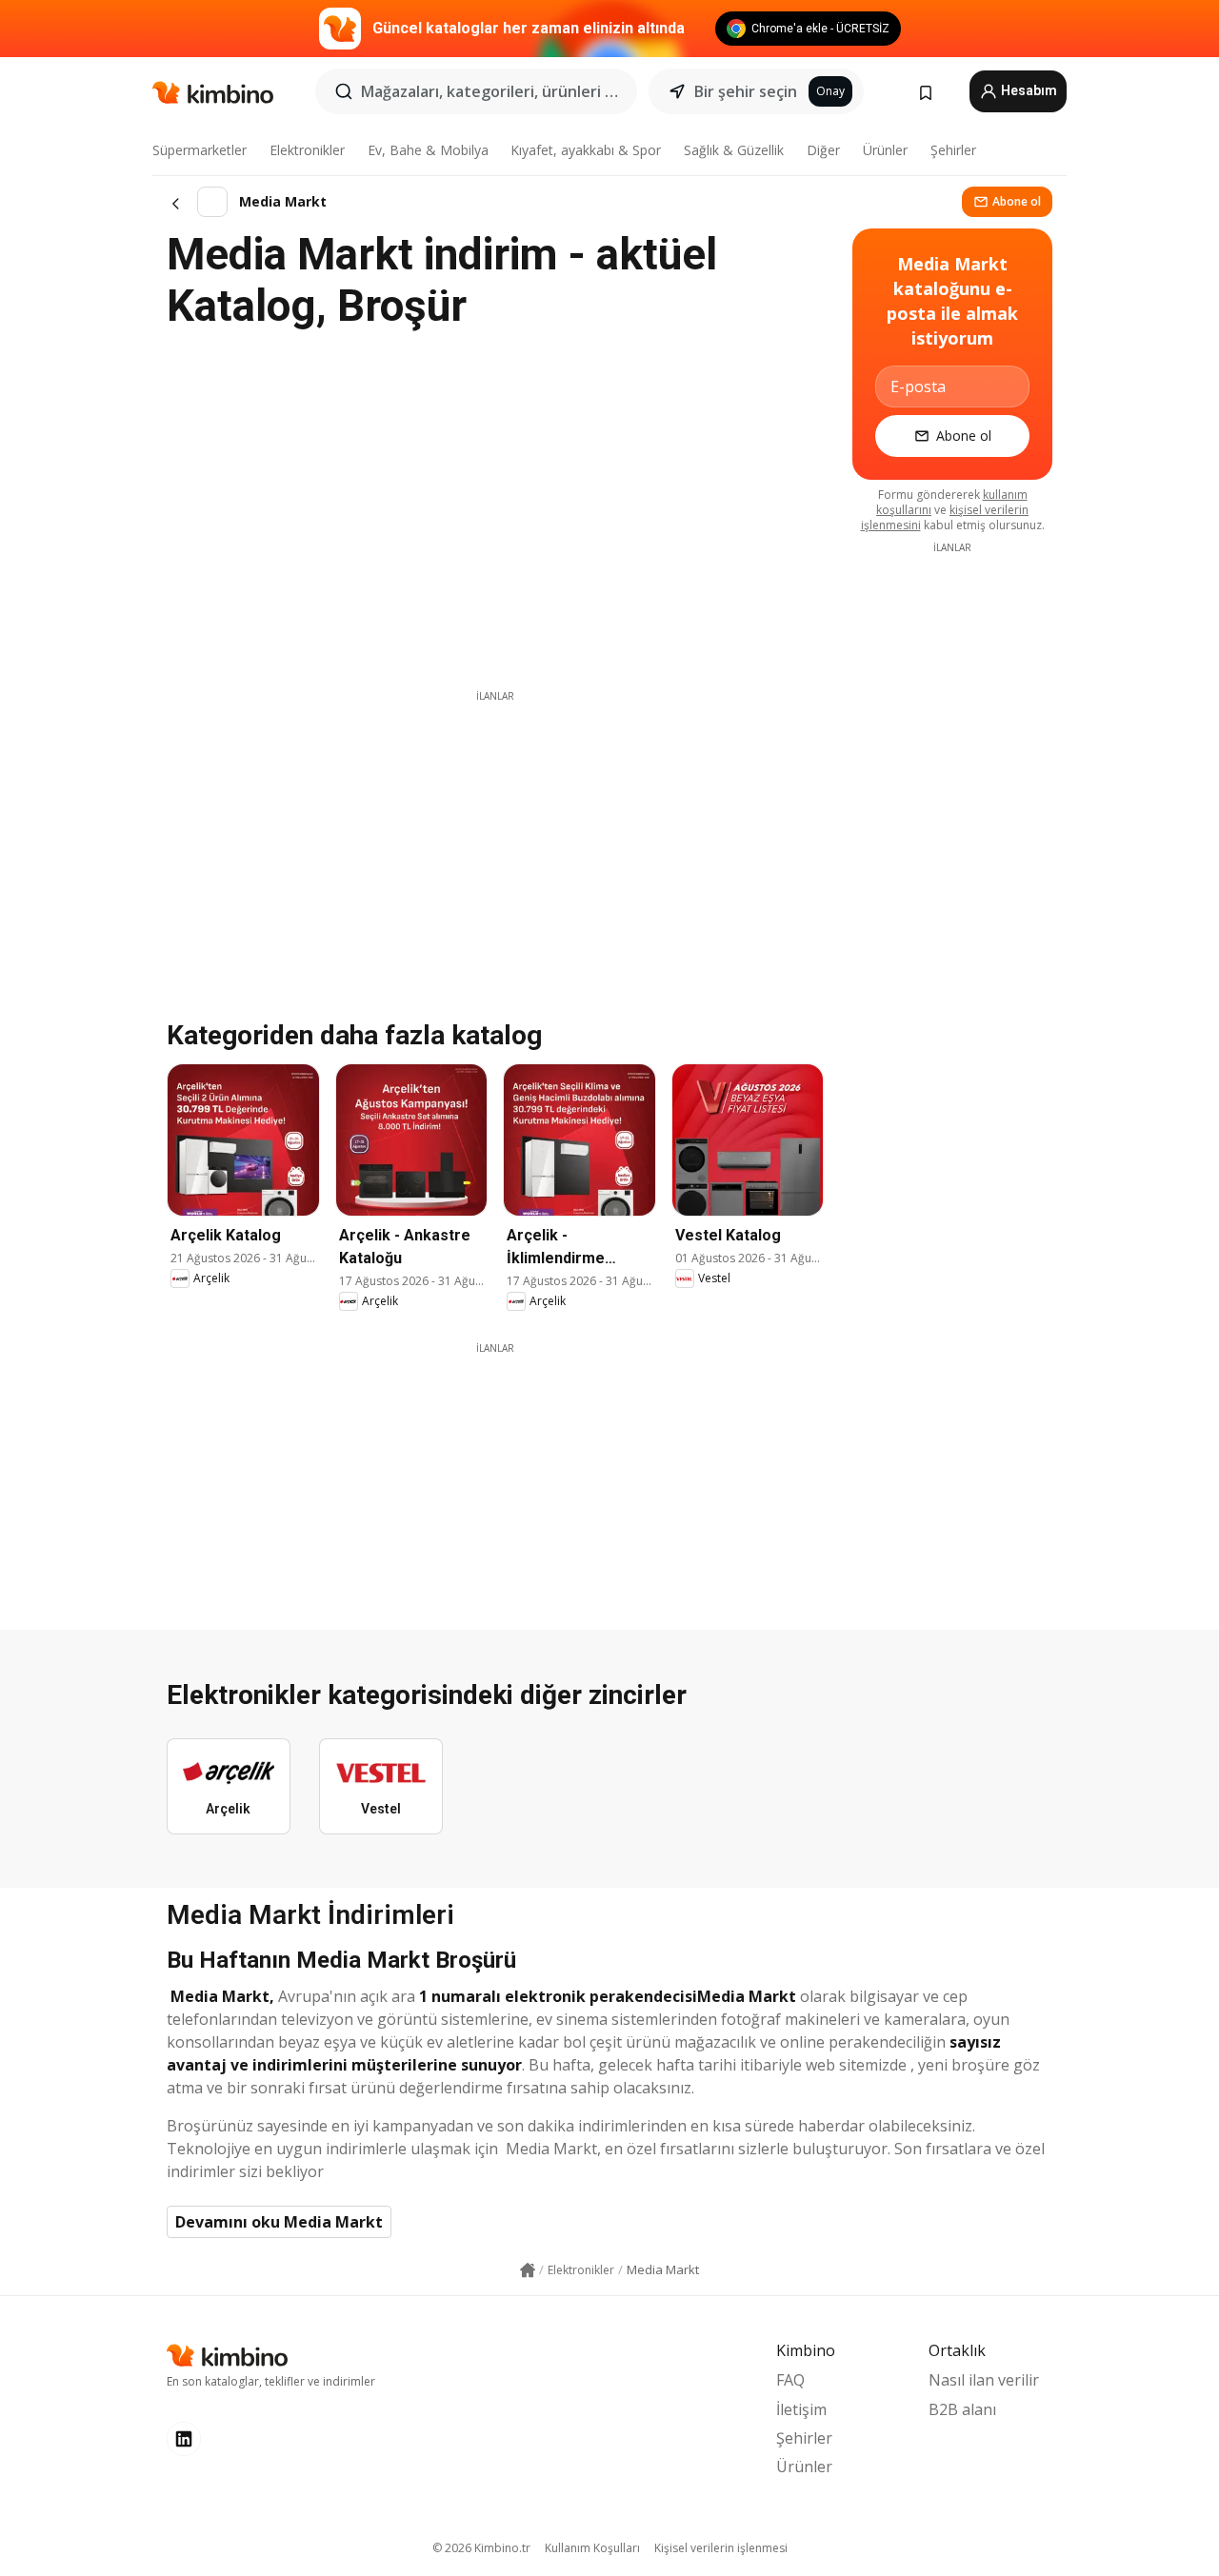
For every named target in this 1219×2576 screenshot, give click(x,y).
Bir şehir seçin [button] (746, 91)
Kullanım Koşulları (592, 2548)
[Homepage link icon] (528, 2270)
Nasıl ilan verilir (984, 2380)
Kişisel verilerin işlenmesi (721, 2548)
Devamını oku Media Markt (279, 2222)
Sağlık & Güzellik (734, 150)
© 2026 (481, 2548)
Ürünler (885, 150)
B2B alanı (962, 2409)
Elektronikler (307, 150)
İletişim (801, 2409)
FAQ (790, 2380)
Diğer (823, 150)
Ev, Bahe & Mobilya (428, 150)
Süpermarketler (200, 150)
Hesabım (1028, 90)
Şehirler (953, 150)
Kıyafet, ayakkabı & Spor (586, 150)
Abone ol (1017, 201)
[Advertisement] (495, 837)
